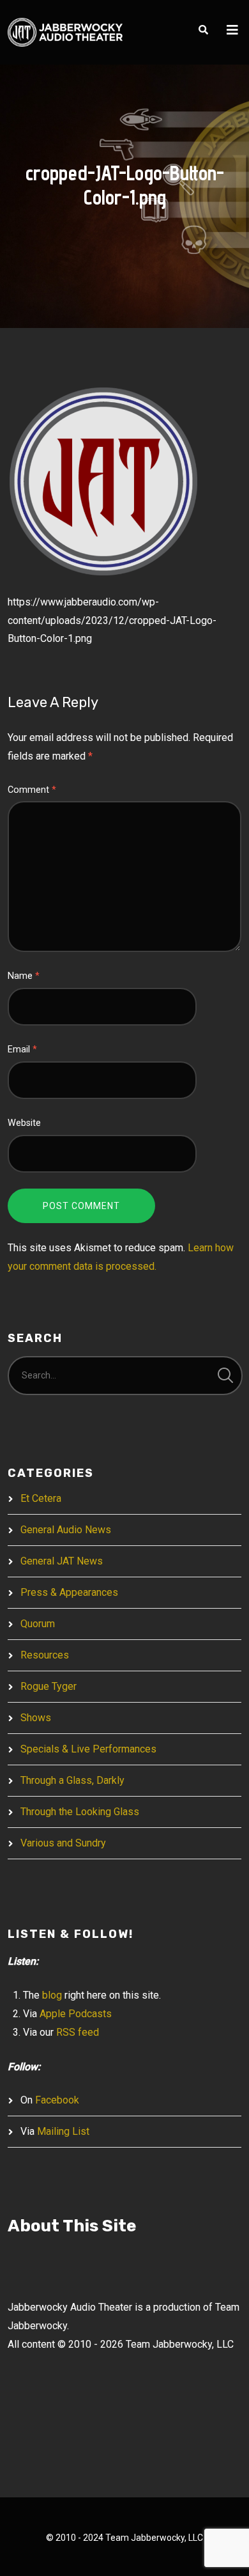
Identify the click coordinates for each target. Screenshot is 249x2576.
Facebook (57, 2100)
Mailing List (63, 2131)
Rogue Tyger (49, 1686)
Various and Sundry (63, 1843)
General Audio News (66, 1530)
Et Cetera (41, 1498)
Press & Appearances (69, 1592)
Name (24, 976)
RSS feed (78, 2032)
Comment (32, 790)
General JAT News (62, 1561)
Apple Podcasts (76, 2014)
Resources (45, 1655)
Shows (36, 1718)
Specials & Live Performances (88, 1749)
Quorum (38, 1624)
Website (24, 1123)
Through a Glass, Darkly (72, 1780)
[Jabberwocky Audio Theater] (65, 32)
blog (52, 1995)
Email (22, 1050)
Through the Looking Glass (80, 1812)
